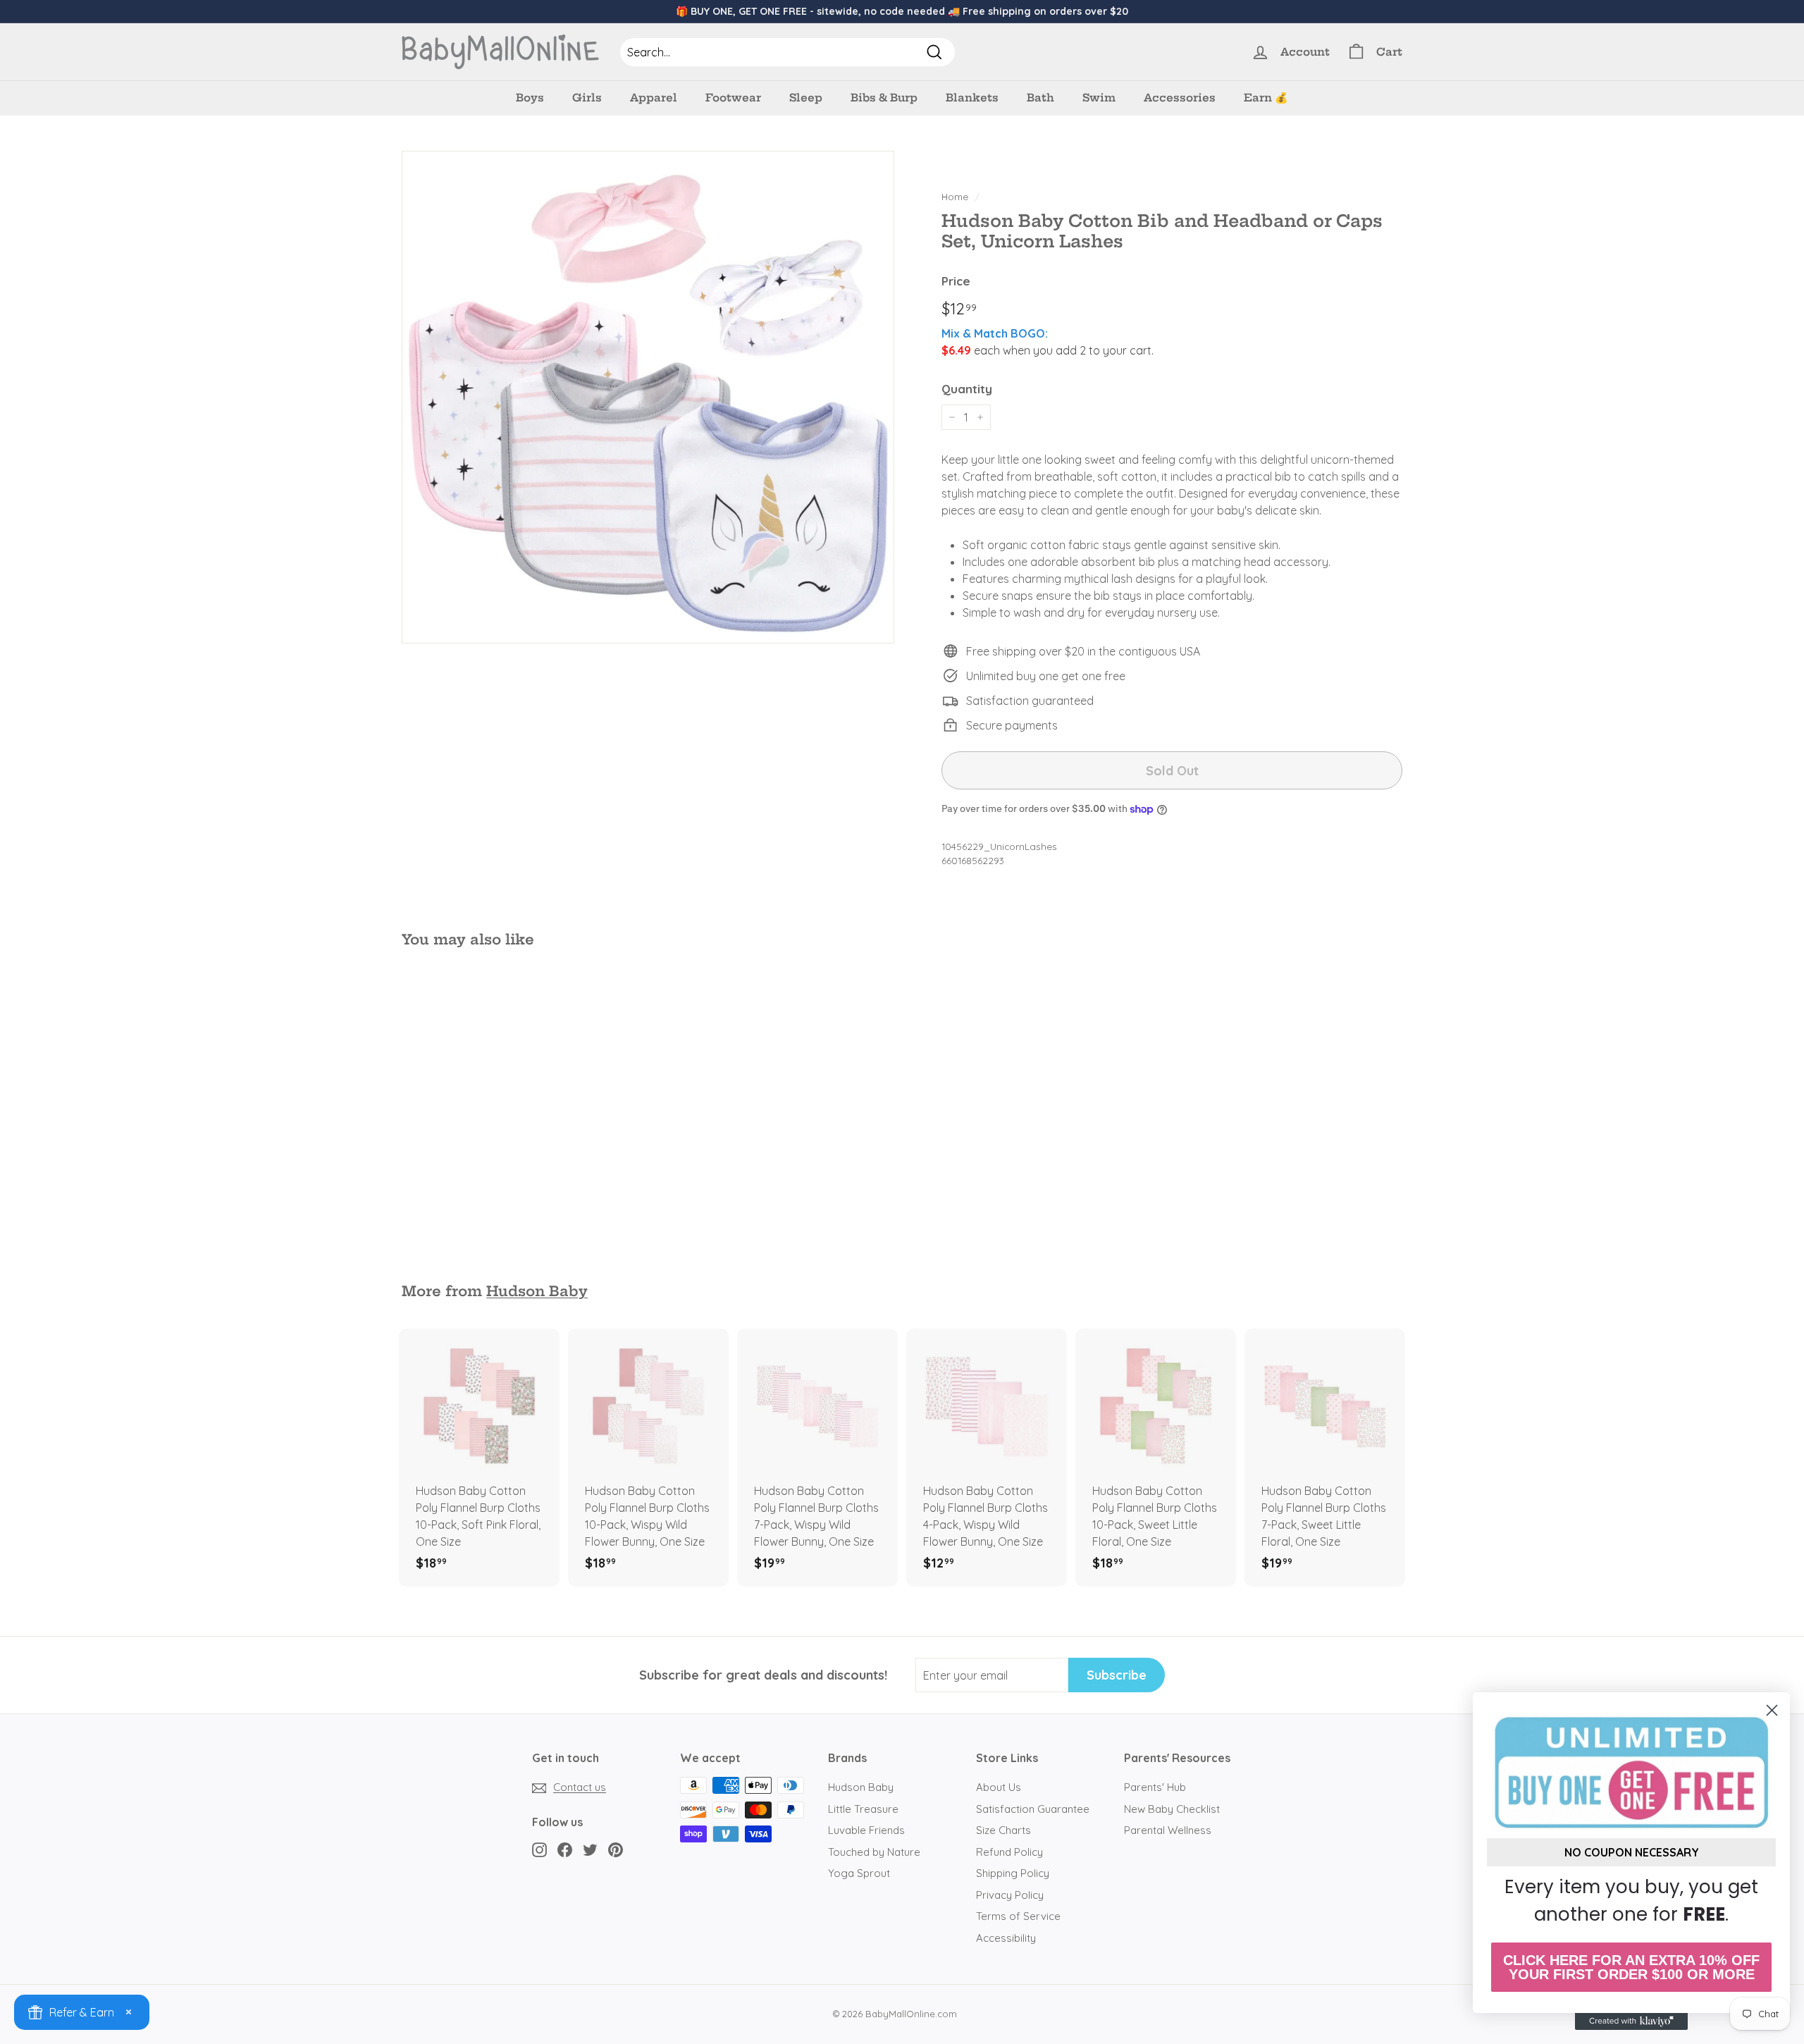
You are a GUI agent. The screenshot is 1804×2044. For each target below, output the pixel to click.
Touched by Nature (874, 1852)
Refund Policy (1009, 1852)
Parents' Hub (1155, 1787)
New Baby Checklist (1172, 1809)
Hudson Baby (537, 1291)
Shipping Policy (1013, 1873)
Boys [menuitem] (530, 98)
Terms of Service (1018, 1916)
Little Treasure (863, 1809)
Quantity (967, 389)
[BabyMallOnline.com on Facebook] (565, 1849)
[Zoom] (648, 397)
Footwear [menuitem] (733, 98)
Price (956, 281)
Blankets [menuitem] (972, 98)
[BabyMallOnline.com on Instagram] (539, 1849)
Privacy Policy (1010, 1895)
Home (955, 196)
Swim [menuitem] (1099, 98)
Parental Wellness (1168, 1830)
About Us (999, 1787)
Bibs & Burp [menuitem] (884, 98)
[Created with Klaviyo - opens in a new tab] (1631, 2021)
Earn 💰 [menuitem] (1266, 98)
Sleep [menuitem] (806, 98)
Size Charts (1003, 1830)
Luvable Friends (866, 1830)
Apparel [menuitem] (654, 98)
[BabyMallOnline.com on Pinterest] (616, 1849)
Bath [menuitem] (1040, 98)
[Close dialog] (1772, 1710)
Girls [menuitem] (587, 98)
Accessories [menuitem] (1180, 98)
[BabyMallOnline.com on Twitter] (590, 1849)
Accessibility (1006, 1938)
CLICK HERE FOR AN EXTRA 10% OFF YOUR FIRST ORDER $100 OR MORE (1631, 1967)
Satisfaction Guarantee (1033, 1809)
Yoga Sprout (859, 1873)
